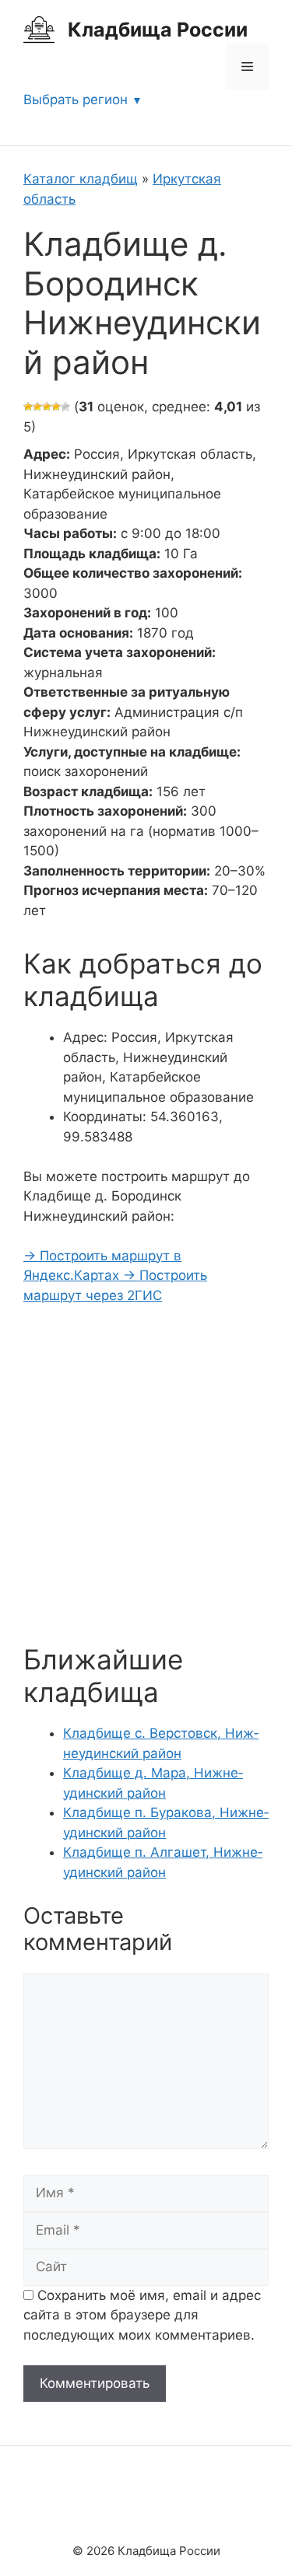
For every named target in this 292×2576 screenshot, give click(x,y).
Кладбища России (158, 30)
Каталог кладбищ (81, 179)
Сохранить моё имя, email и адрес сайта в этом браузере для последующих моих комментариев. (142, 2315)
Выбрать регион (76, 100)
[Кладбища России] (39, 29)
